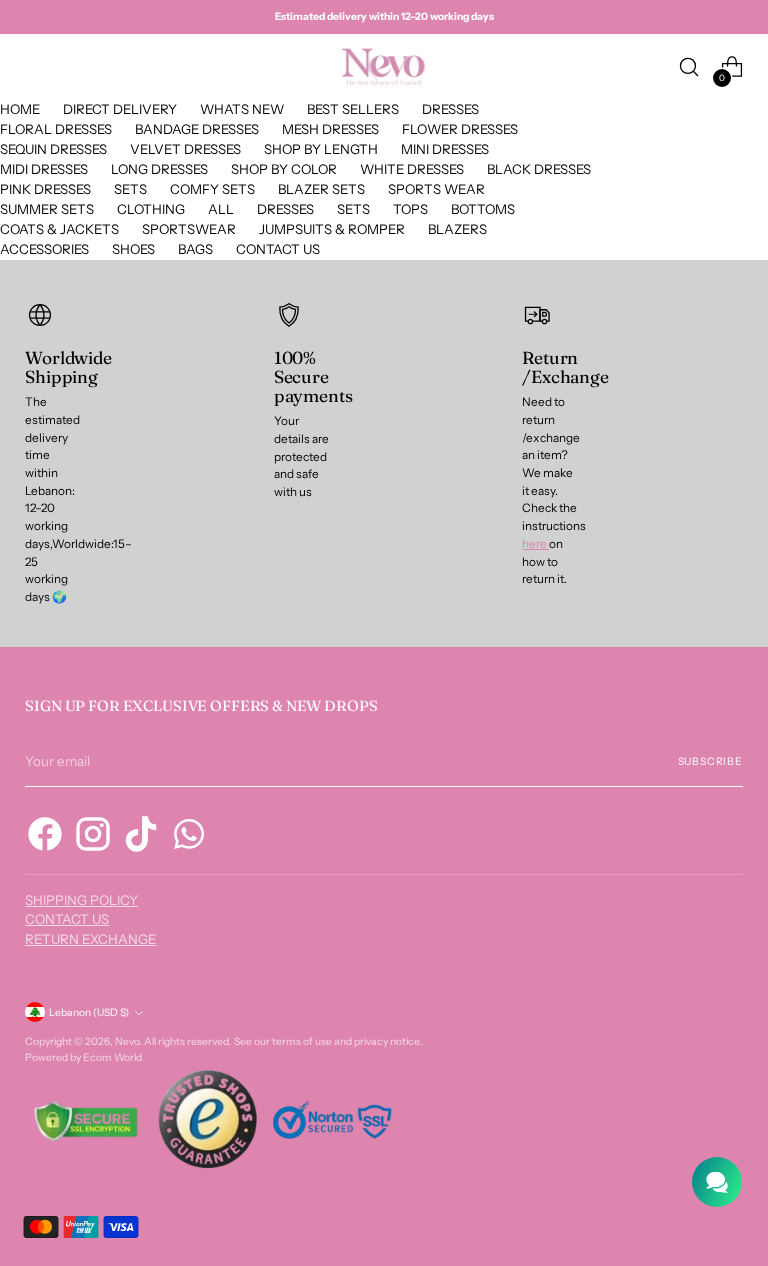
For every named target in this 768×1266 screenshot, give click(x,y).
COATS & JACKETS (59, 229)
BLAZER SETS (321, 189)
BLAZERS (457, 229)
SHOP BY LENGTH (321, 149)
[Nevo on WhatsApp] (189, 837)
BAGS (195, 249)
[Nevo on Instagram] (93, 837)
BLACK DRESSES (539, 169)
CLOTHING (151, 209)
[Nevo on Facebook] (45, 837)
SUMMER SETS (47, 209)
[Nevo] (384, 67)
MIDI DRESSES (44, 169)
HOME (20, 109)
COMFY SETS (212, 189)
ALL (221, 209)
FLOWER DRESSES (460, 129)
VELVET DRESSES (185, 149)
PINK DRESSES (45, 189)
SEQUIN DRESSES (53, 149)
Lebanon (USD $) (89, 1012)
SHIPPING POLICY (81, 900)
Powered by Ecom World (83, 1057)
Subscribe (710, 761)
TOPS (410, 209)
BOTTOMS (483, 209)
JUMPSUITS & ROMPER (332, 229)
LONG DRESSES (159, 169)
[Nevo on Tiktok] (141, 837)
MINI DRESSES (445, 149)
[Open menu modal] (35, 67)
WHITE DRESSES (412, 169)
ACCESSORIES (44, 249)
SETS (130, 189)
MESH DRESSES (330, 129)
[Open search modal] (689, 67)
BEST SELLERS (353, 109)
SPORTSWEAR (189, 229)
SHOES (133, 249)
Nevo (127, 1041)
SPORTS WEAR (436, 189)
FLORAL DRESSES (56, 129)
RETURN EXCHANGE (90, 939)
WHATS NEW (242, 109)
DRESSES (450, 109)
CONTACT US (278, 249)
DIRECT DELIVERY (120, 109)
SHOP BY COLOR (284, 169)
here (535, 544)
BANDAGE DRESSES (197, 129)
